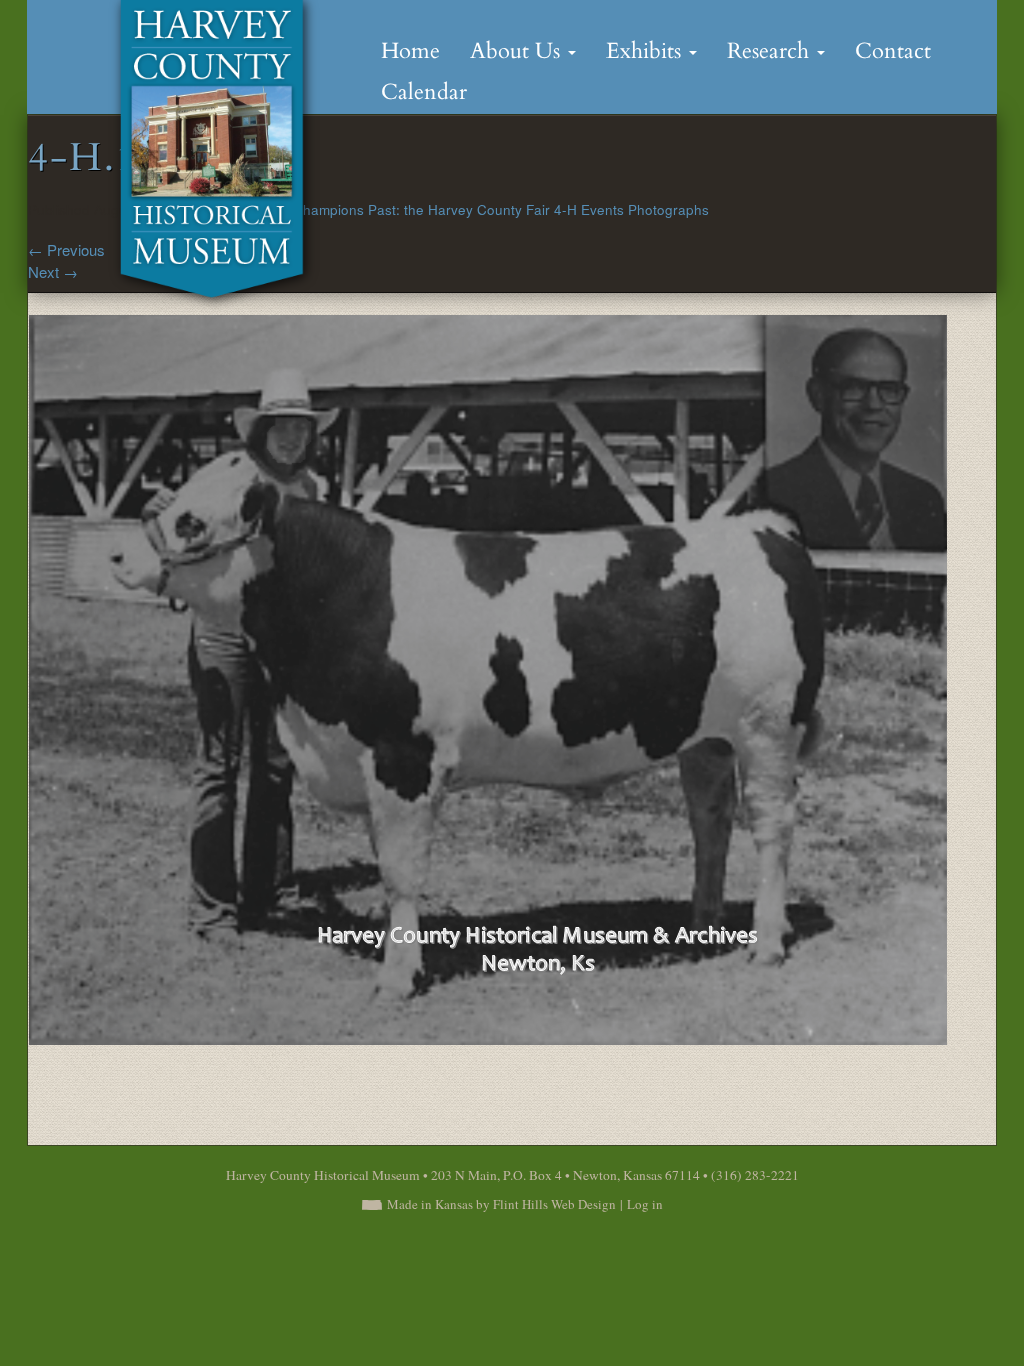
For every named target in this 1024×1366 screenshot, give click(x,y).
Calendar (424, 92)
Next (53, 271)
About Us (518, 51)
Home (410, 51)
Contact (893, 51)
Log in (645, 1204)
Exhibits (646, 51)
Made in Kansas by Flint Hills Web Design (501, 1204)
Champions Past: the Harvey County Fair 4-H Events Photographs (501, 209)
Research (771, 51)
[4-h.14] (487, 676)
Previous (66, 249)
